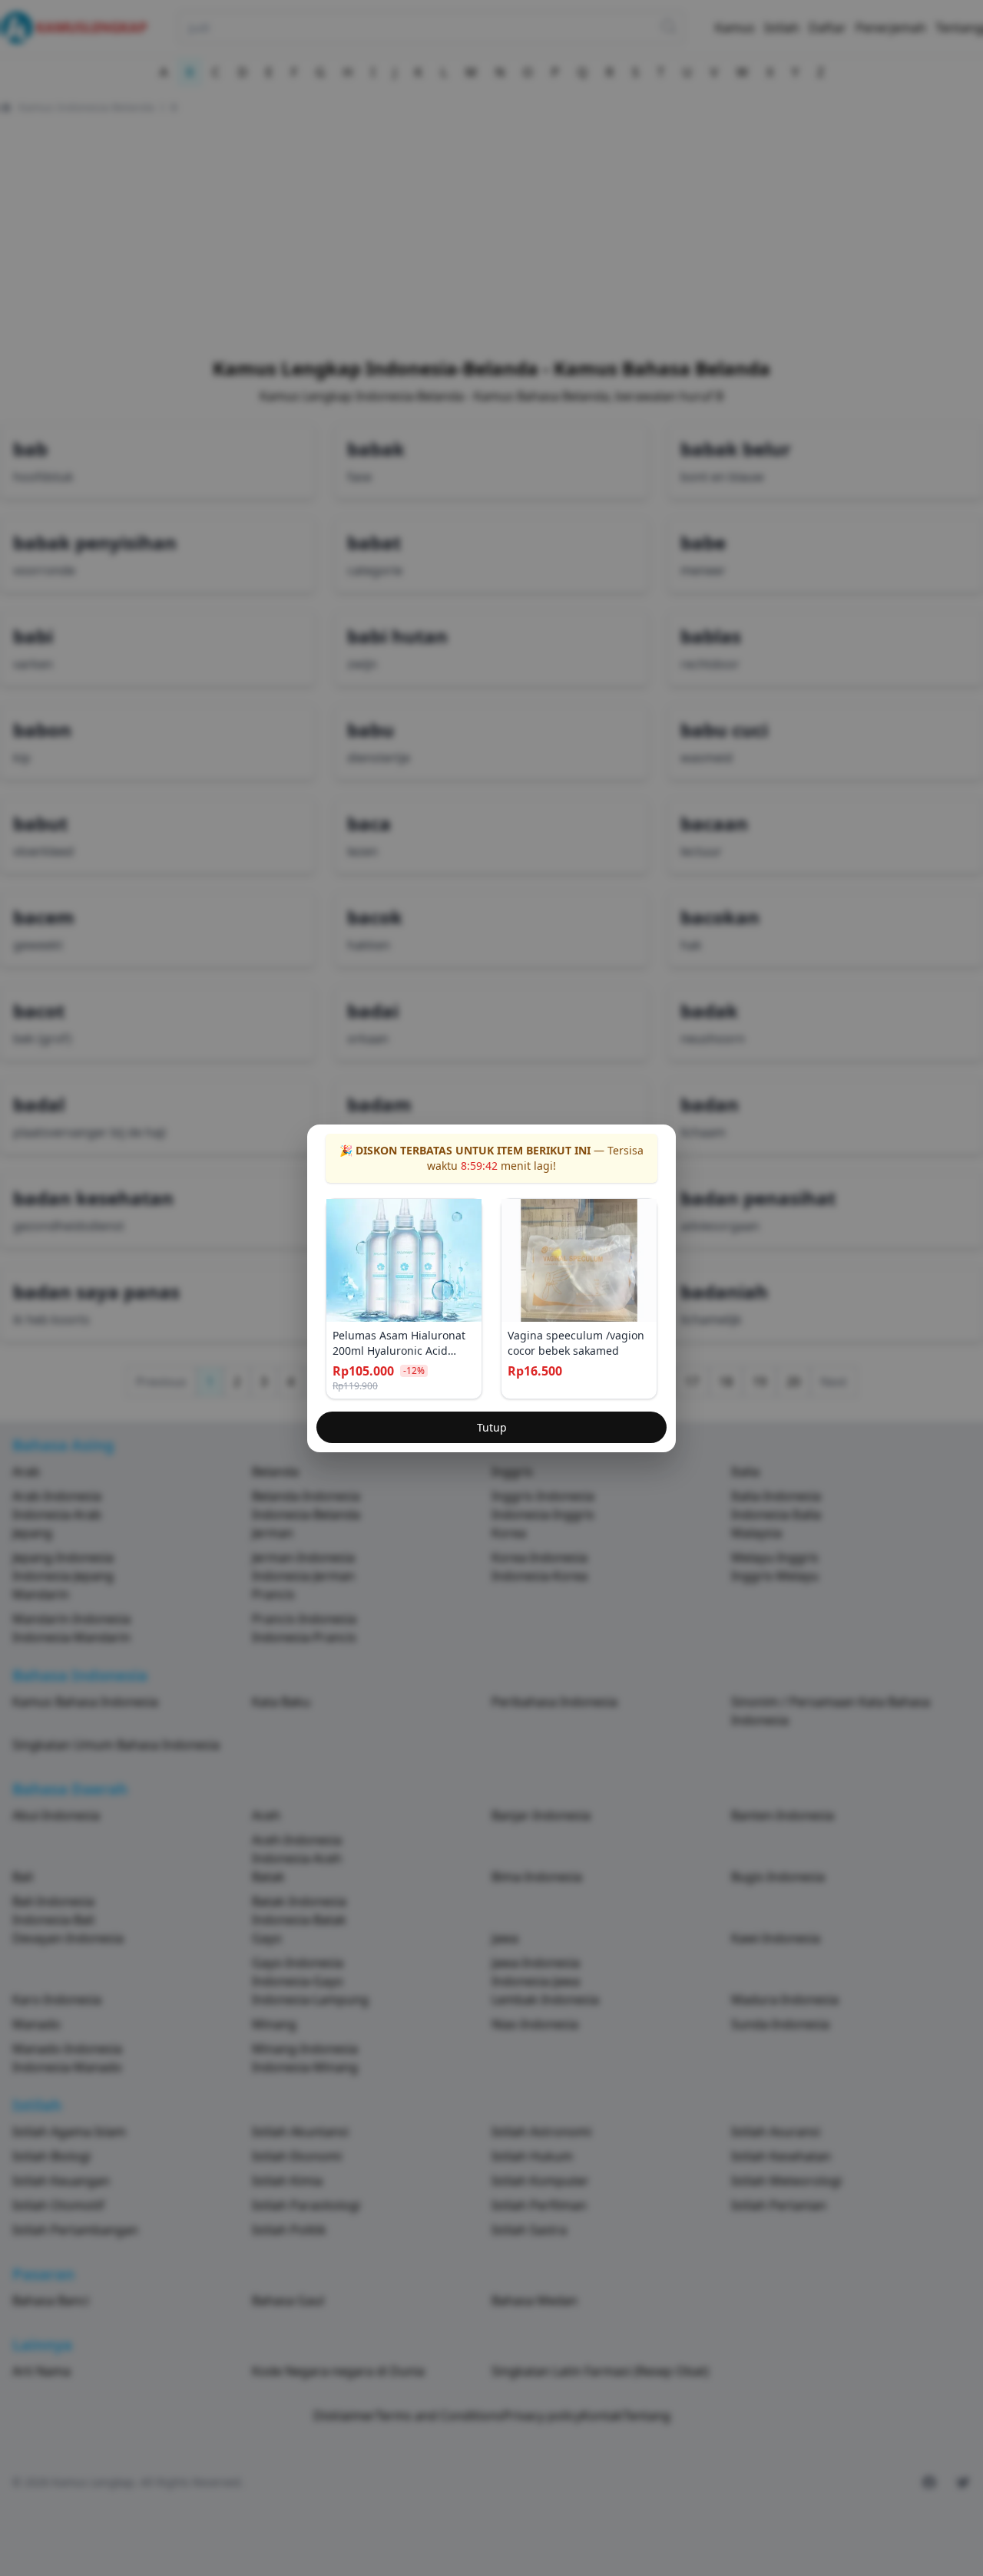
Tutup (492, 1427)
